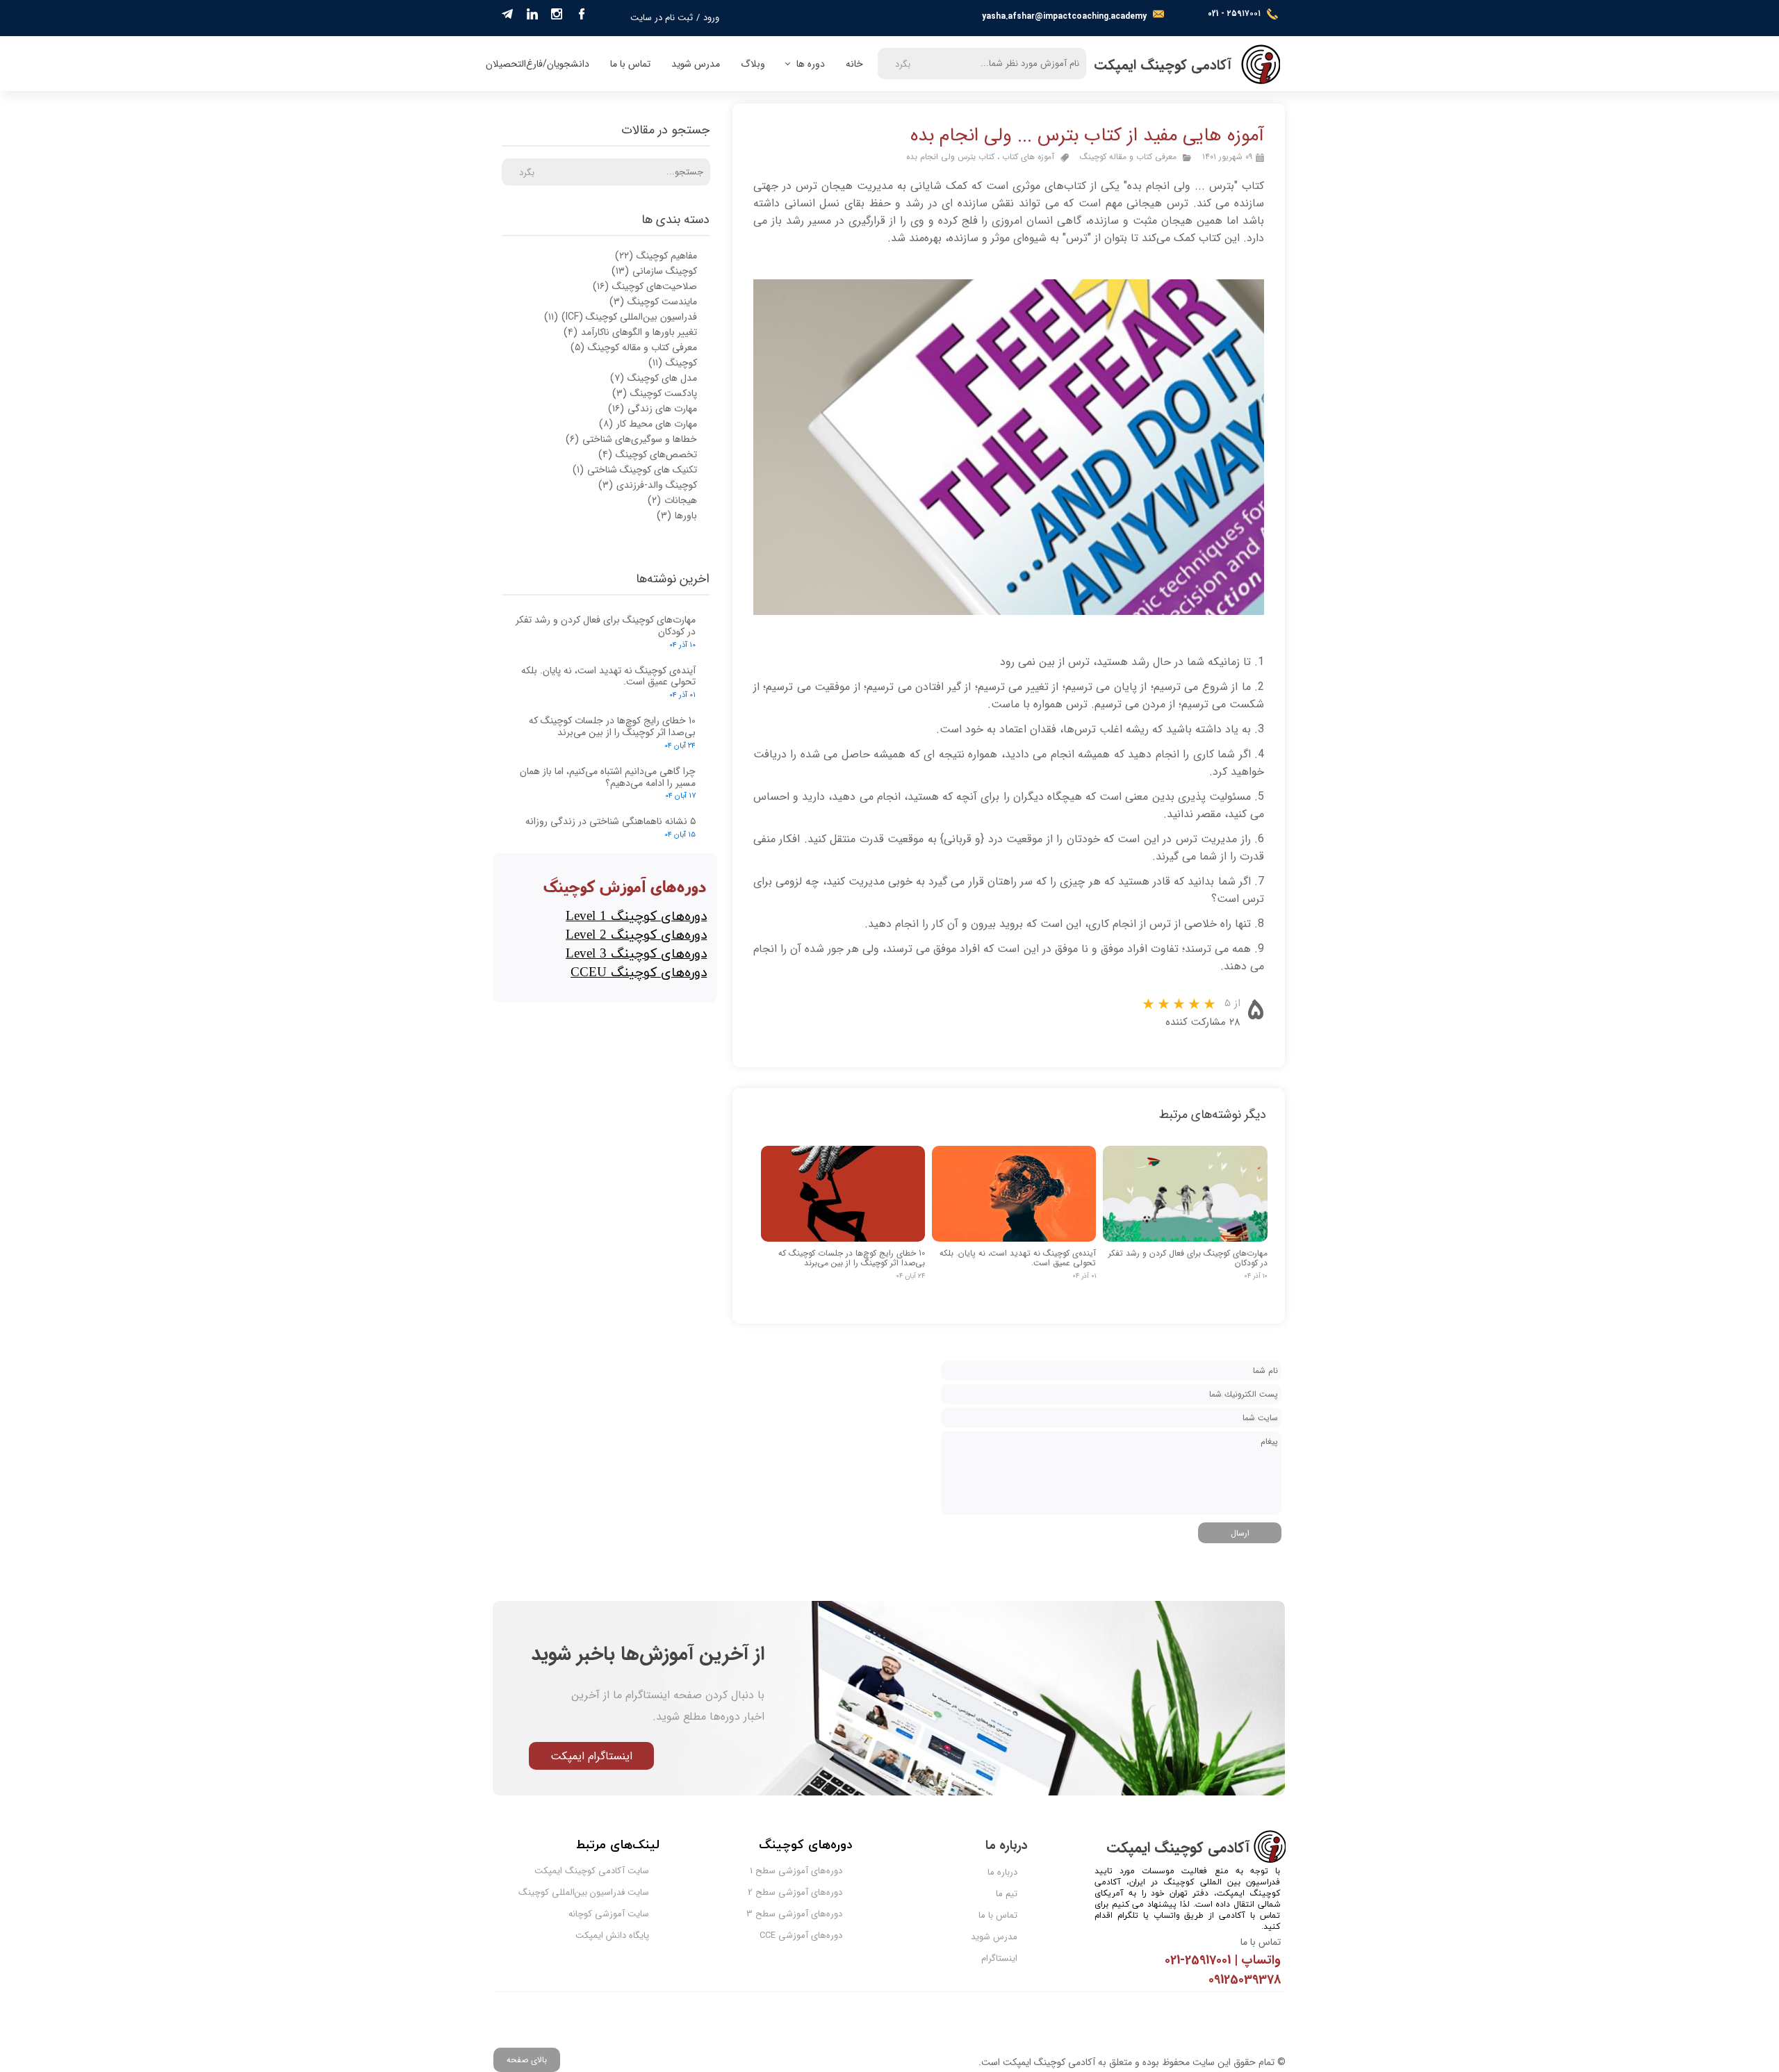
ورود (711, 18)
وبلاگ (753, 64)
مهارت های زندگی (653, 409)
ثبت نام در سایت (662, 18)
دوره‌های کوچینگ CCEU (639, 973)
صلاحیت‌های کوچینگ (645, 286)
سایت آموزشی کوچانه (612, 1914)
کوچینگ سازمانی (654, 271)
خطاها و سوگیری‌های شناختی (631, 439)
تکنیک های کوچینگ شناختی (635, 470)
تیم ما (1007, 1894)
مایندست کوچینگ (653, 302)
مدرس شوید (696, 64)
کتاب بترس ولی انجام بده (950, 157)
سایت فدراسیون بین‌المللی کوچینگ (612, 1892)
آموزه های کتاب (1028, 157)
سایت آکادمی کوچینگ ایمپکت (612, 1871)
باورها (677, 516)
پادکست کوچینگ (655, 393)
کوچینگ (673, 363)
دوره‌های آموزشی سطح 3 (805, 1914)
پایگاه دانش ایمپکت (612, 1935)
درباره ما (1002, 1872)
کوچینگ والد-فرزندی (648, 485)
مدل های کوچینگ (654, 378)
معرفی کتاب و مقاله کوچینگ (1128, 157)
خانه (854, 64)
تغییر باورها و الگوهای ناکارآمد (630, 332)
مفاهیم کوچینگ (656, 256)
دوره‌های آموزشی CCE (805, 1935)
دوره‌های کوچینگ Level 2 (636, 936)
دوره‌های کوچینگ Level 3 (636, 954)
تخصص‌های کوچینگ (648, 454)
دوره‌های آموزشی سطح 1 (805, 1871)
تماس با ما (630, 64)
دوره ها (811, 64)
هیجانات (672, 500)
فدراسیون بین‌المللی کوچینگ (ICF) (621, 317)
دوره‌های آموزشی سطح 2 (805, 1892)
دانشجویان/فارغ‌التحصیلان (538, 64)
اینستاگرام (999, 1958)
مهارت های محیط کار (648, 424)
